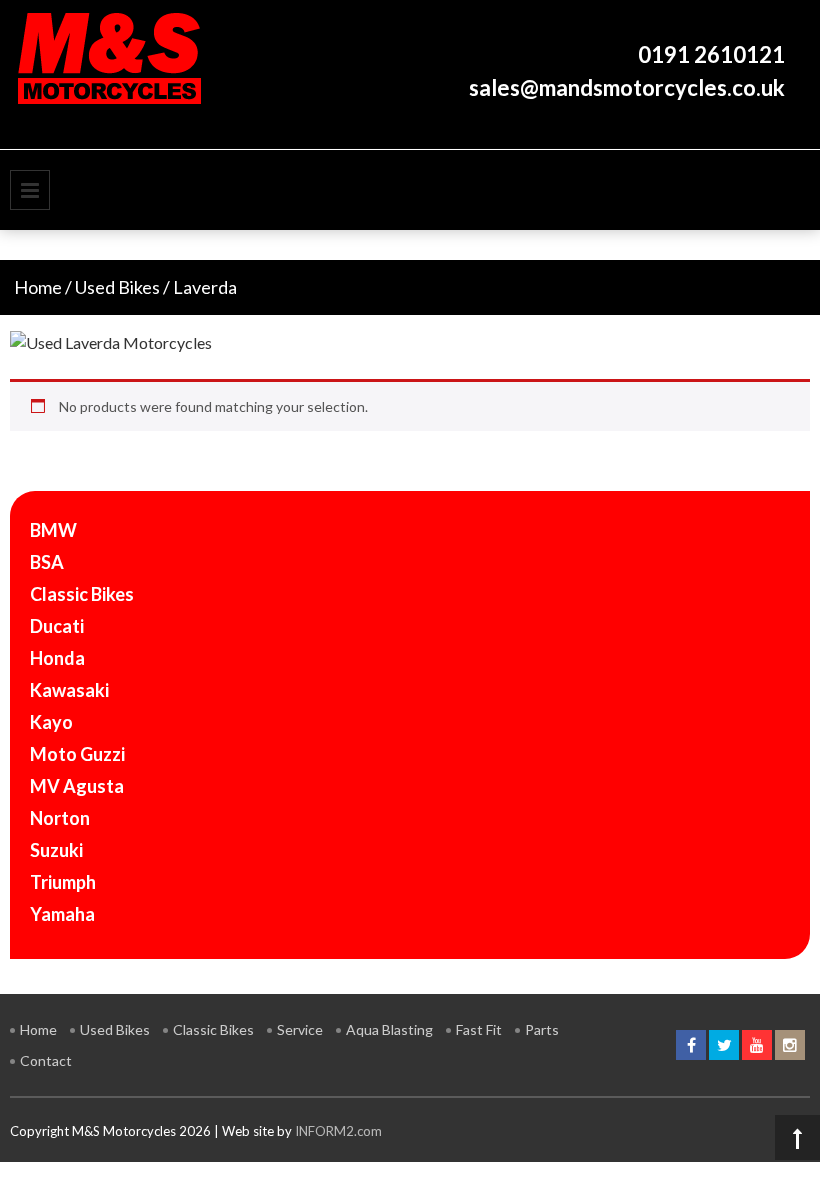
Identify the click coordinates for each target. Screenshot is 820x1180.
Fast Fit (479, 1029)
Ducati (57, 626)
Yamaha (62, 914)
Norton (60, 818)
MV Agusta (77, 786)
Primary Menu (30, 190)
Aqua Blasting (389, 1029)
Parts (542, 1029)
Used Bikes (117, 287)
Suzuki (56, 850)
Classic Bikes (82, 594)
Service (300, 1029)
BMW (53, 530)
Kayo (51, 722)
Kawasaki (69, 690)
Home (38, 287)
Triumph (63, 882)
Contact (46, 1060)
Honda (57, 658)
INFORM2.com (338, 1131)
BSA (47, 562)
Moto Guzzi (77, 754)
